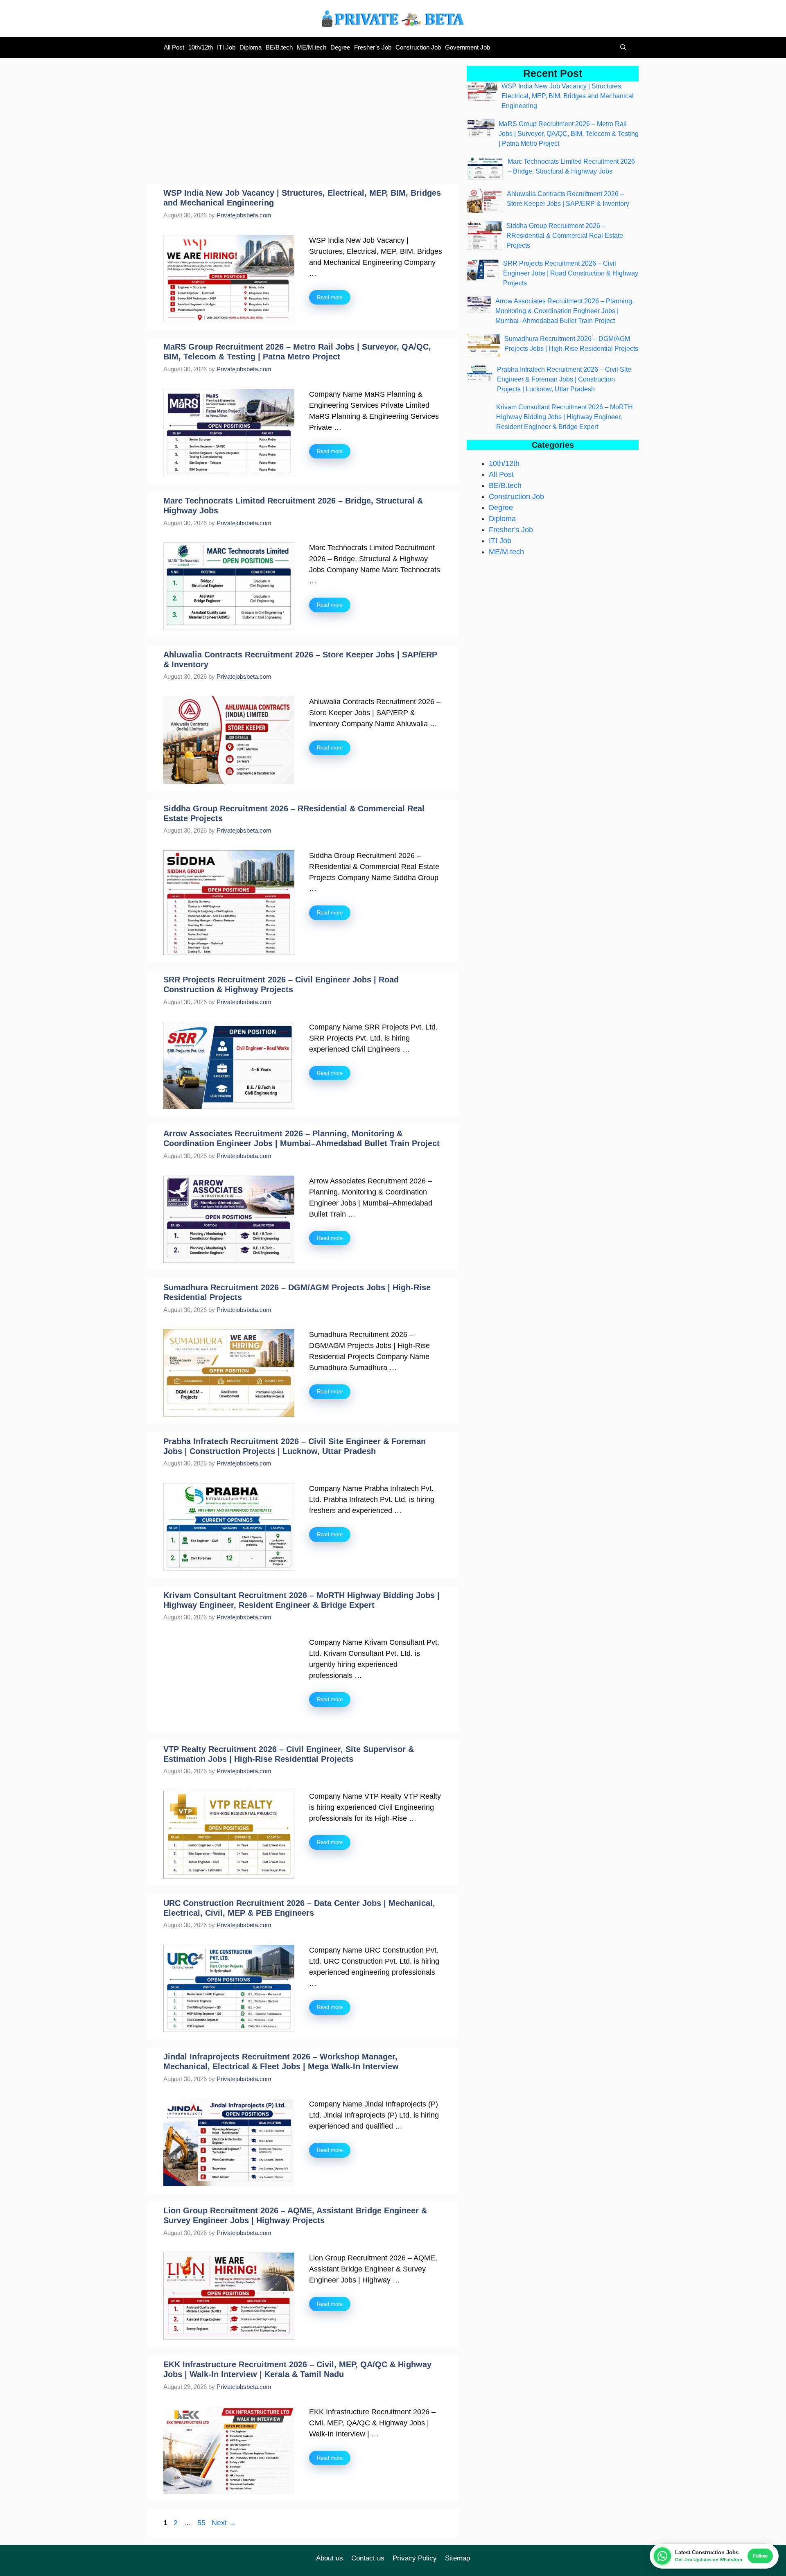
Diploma (251, 47)
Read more (330, 297)
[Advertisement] (303, 123)
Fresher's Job (511, 530)
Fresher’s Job (373, 47)
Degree (340, 47)
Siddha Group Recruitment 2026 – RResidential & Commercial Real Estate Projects (565, 236)
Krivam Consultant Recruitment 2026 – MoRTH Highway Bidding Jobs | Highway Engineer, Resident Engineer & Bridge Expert (565, 417)
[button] (621, 47)
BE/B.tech (279, 47)
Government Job (468, 47)
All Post (174, 47)
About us (330, 2558)
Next (224, 2523)
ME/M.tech (312, 47)
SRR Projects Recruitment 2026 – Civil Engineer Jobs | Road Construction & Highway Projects (571, 273)
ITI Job (226, 47)
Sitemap (457, 2558)
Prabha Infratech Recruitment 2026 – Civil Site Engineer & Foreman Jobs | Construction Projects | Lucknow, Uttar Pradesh (564, 379)
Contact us (368, 2558)
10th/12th (201, 47)
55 (202, 2523)
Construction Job (418, 47)
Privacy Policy (415, 2558)
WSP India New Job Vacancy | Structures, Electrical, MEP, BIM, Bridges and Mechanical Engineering (568, 96)
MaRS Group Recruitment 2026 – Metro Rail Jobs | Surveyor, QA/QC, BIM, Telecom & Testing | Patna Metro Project (569, 134)
